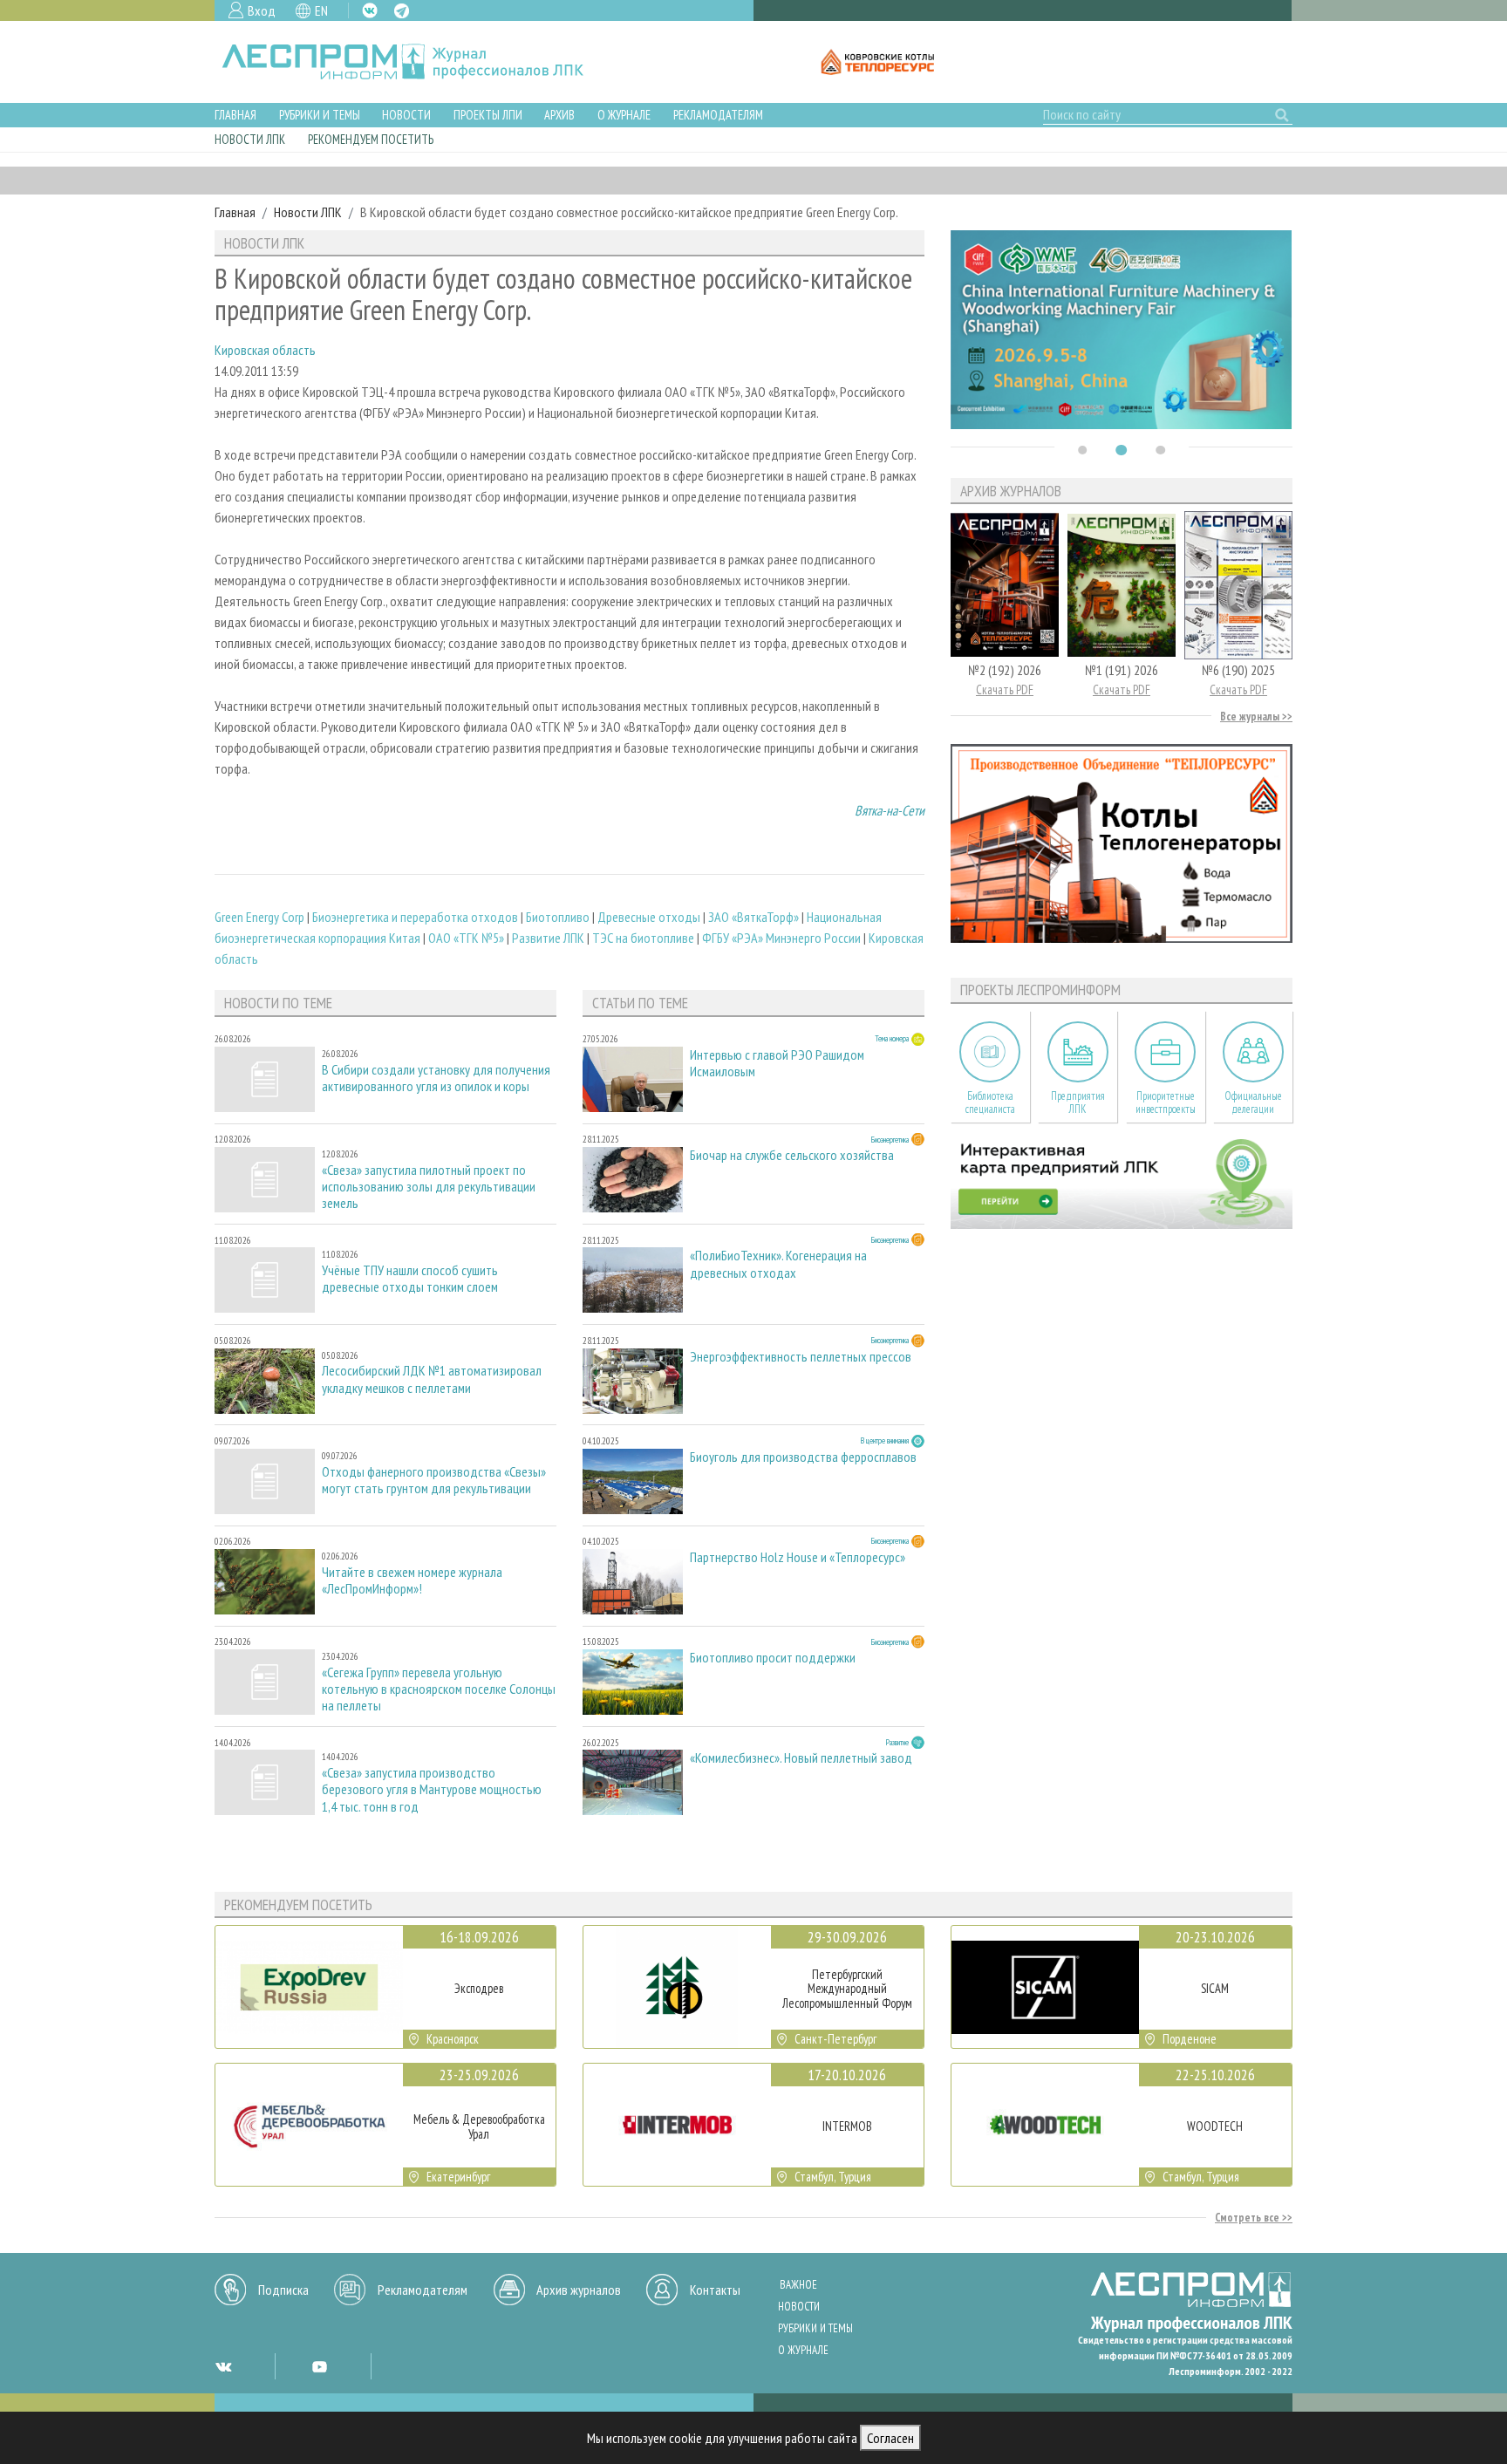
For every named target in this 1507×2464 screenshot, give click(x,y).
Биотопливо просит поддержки (773, 1658)
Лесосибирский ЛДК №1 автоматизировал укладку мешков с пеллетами (432, 1379)
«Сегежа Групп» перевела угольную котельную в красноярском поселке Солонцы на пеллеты (439, 1689)
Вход (262, 10)
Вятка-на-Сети (890, 810)
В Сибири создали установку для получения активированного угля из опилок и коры (436, 1078)
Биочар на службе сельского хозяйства (792, 1155)
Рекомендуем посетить (371, 139)
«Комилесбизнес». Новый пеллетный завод (801, 1758)
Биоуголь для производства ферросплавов (803, 1457)
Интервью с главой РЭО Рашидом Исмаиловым (777, 1063)
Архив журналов (579, 2290)
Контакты (715, 2290)
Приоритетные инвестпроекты (1166, 1102)
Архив (559, 115)
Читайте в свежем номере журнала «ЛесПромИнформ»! (412, 1580)
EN (321, 10)
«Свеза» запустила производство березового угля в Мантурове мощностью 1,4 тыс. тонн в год (432, 1789)
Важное (798, 2285)
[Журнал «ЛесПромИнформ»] (416, 62)
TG (402, 11)
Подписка (283, 2290)
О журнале (624, 115)
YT (319, 2366)
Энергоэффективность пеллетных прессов (801, 1357)
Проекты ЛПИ (488, 115)
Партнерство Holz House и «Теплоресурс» (798, 1557)
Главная (235, 115)
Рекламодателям (718, 115)
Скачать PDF (1005, 689)
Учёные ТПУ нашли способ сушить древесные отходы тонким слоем (410, 1279)
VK (370, 10)
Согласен (890, 2438)
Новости (406, 115)
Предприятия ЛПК (1078, 1102)
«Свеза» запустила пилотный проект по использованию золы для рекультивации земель (429, 1187)
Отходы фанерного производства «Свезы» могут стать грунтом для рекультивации (434, 1480)
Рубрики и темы (320, 115)
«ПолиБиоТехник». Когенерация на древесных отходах (778, 1264)
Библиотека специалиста (990, 1102)
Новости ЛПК (250, 139)
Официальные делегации (1253, 1102)
